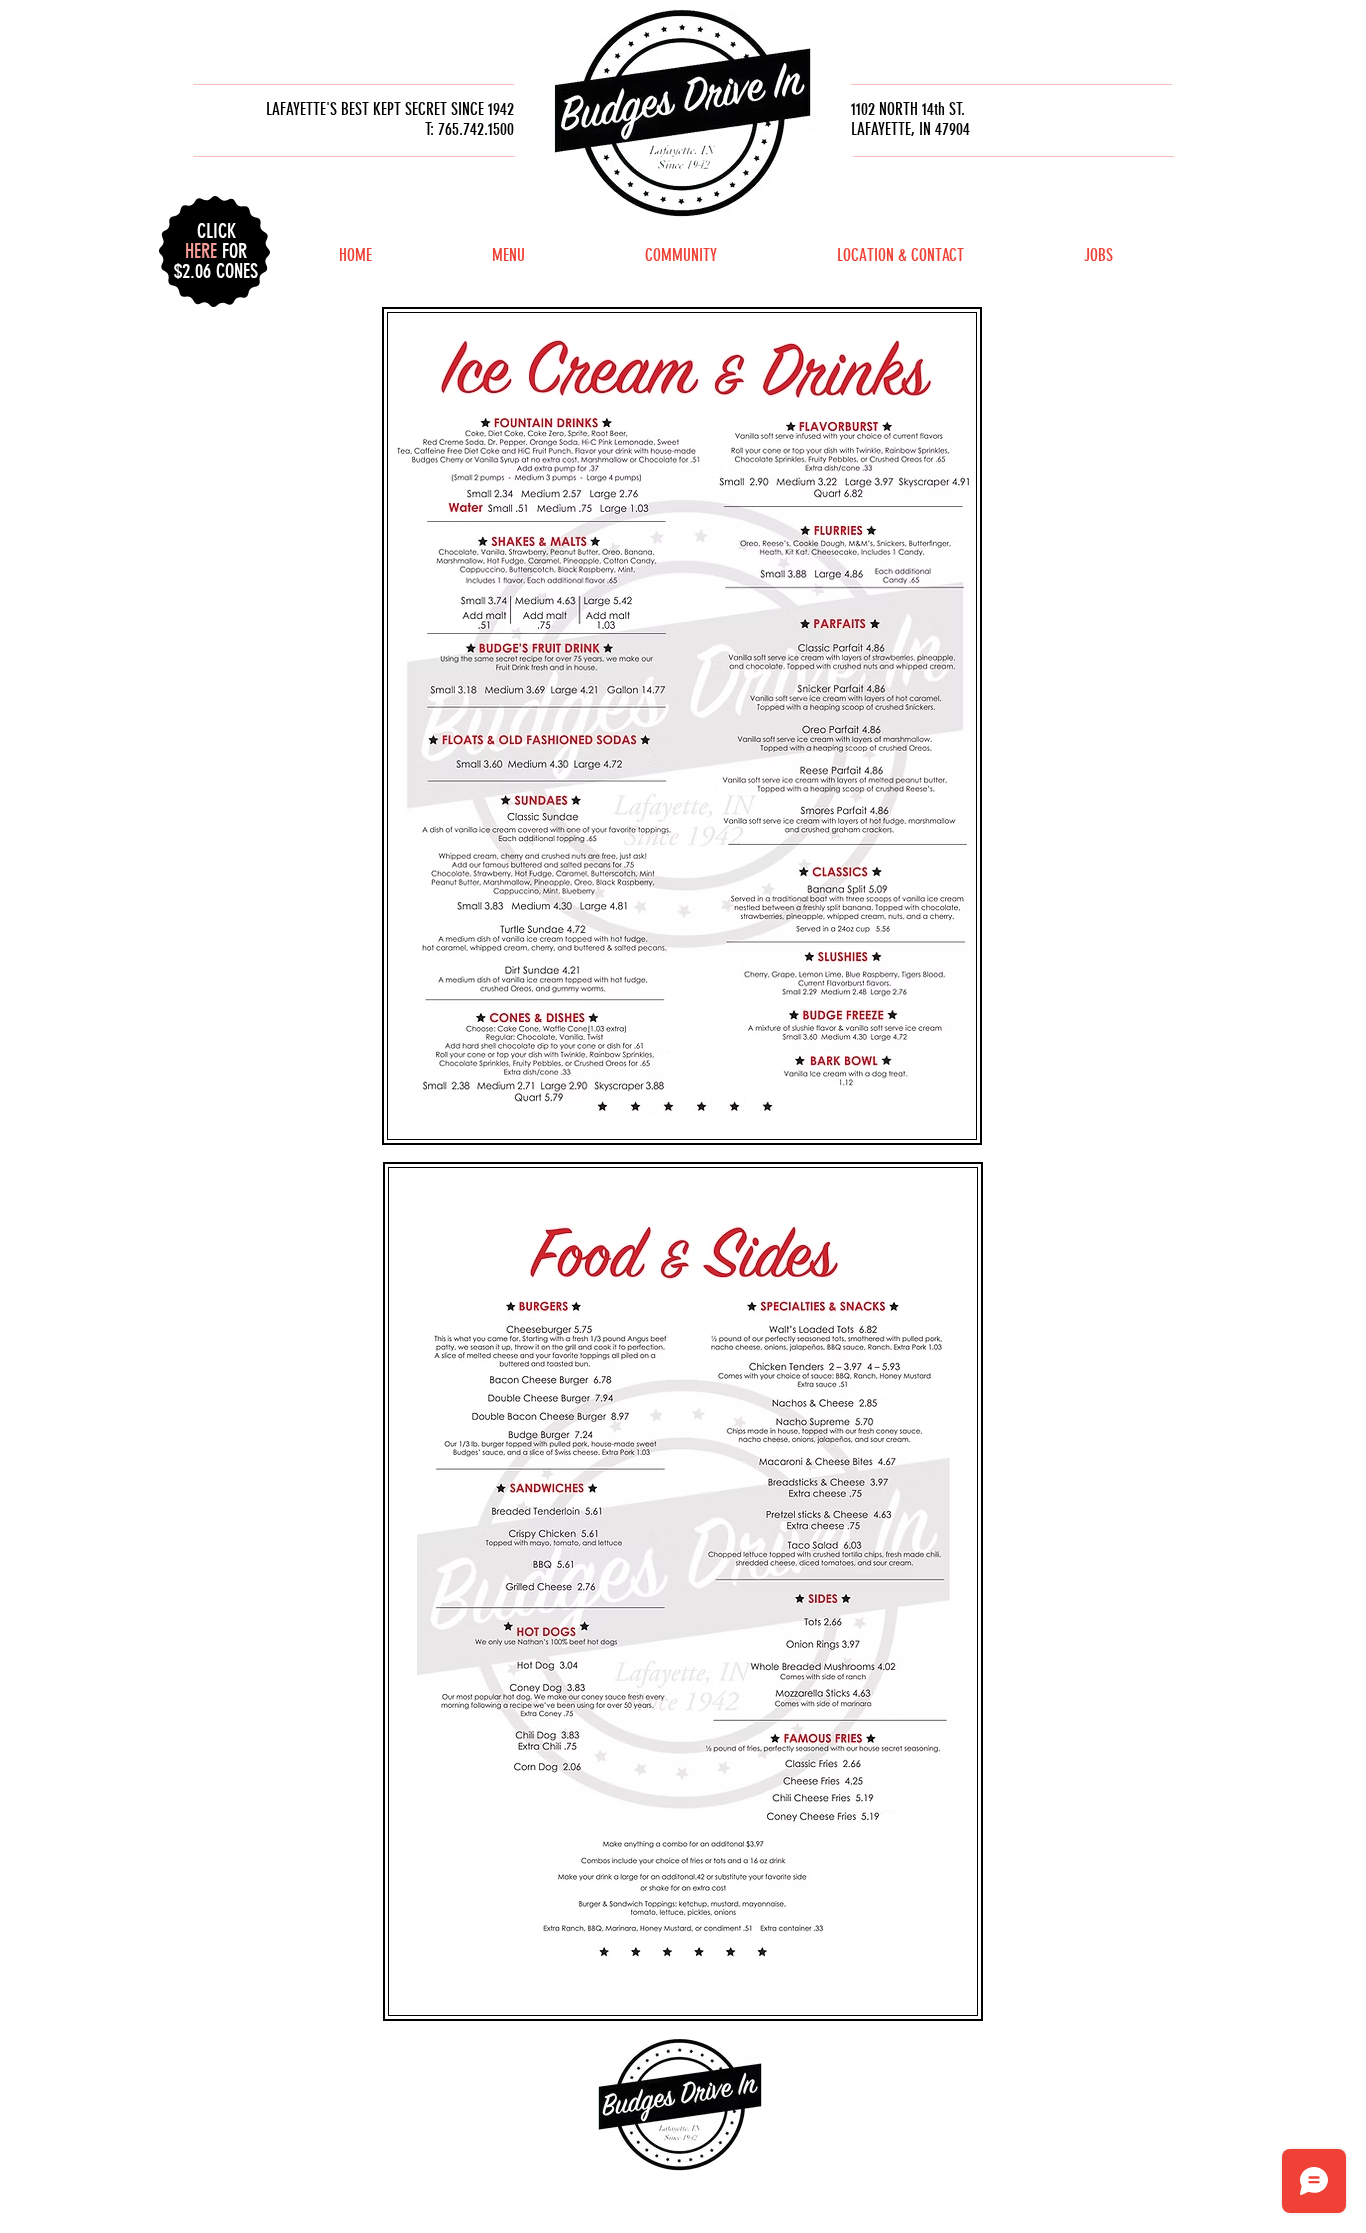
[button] (216, 241)
